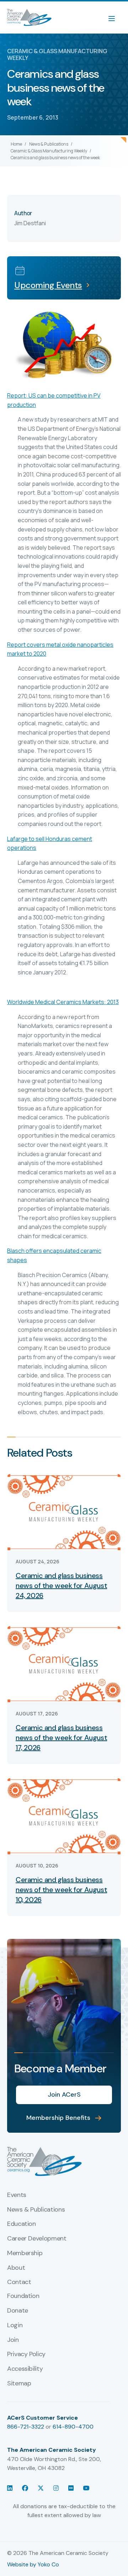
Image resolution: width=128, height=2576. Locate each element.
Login (15, 2325)
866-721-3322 (26, 2427)
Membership (25, 2253)
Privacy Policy (26, 2354)
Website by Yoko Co (33, 2564)
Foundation (23, 2296)
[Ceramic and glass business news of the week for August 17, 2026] (64, 1663)
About (16, 2268)
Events (17, 2195)
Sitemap (19, 2384)
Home (16, 144)
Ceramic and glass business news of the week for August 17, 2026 (61, 1738)
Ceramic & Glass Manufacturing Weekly (49, 151)
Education (22, 2224)
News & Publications (49, 144)
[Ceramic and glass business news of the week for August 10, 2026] (64, 1816)
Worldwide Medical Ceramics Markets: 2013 (63, 1002)
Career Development (37, 2239)
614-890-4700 (73, 2427)
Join (13, 2340)
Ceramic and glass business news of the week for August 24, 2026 (61, 1586)
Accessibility (25, 2369)
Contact (19, 2282)
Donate (18, 2311)
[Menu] (115, 17)
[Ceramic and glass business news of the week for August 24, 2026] (64, 1511)
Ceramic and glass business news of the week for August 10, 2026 (61, 1890)
